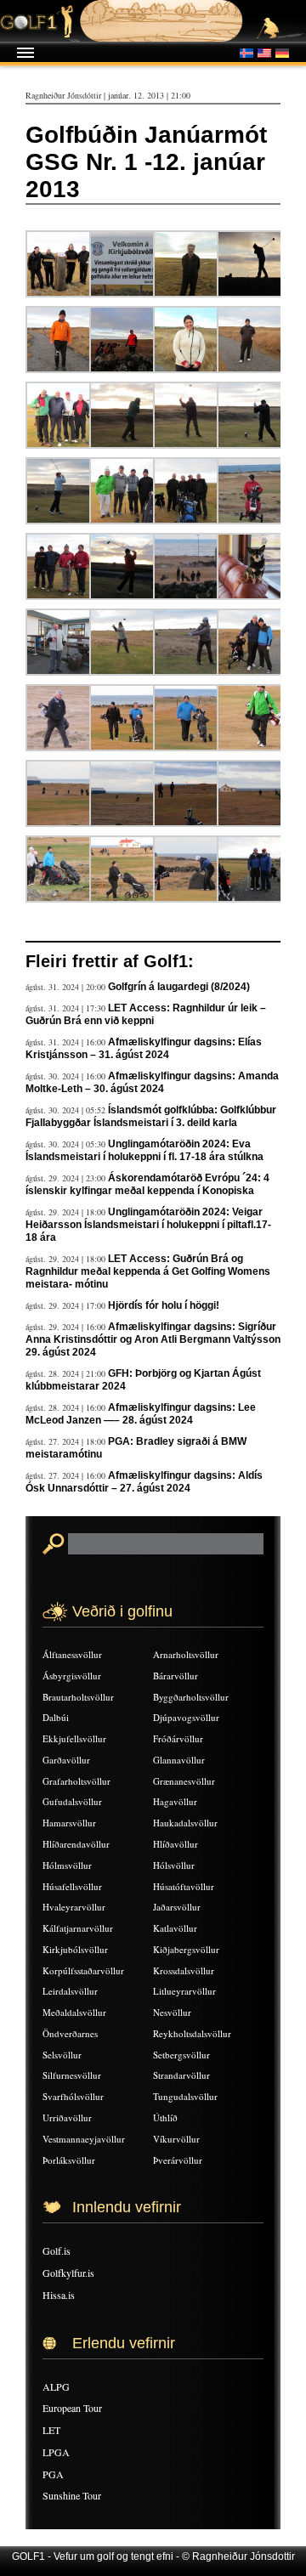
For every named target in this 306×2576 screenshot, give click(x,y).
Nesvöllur (172, 2012)
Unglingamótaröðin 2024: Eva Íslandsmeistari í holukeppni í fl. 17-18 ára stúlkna (144, 1150)
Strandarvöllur (181, 2075)
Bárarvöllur (176, 1676)
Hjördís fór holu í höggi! (164, 1305)
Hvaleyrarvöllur (74, 1907)
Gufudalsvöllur (72, 1801)
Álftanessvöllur (72, 1654)
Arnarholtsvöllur (186, 1654)
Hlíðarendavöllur (76, 1844)
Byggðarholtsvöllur (191, 1697)
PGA (53, 2474)
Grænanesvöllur (184, 1781)
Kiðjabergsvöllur (186, 1949)
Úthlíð (165, 2117)
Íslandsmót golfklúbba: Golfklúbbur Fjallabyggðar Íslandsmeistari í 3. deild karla (151, 1116)
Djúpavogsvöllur (186, 1717)
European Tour (72, 2408)
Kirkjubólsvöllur (75, 1949)
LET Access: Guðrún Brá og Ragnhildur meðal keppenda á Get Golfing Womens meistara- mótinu (148, 1271)
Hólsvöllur (174, 1865)
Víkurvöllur (176, 2139)
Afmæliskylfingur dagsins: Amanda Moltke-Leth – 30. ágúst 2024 (152, 1082)
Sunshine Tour (72, 2495)
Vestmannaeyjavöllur (84, 2139)
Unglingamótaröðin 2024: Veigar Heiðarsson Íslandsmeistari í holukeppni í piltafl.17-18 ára (148, 1225)
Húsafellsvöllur (72, 1886)
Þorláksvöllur (69, 2160)
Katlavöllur (175, 1928)
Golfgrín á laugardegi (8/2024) (179, 987)
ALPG (56, 2386)
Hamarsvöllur (69, 1823)
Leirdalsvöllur (70, 1991)
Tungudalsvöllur (185, 2096)
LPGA (56, 2452)
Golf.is (57, 2250)
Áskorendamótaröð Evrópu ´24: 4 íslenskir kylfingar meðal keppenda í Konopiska (147, 1184)
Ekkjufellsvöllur (74, 1738)
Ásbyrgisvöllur (72, 1676)
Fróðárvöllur (178, 1738)
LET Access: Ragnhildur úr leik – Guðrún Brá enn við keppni (146, 1014)
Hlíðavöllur (176, 1844)
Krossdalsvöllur (184, 1970)
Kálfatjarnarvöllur (78, 1928)
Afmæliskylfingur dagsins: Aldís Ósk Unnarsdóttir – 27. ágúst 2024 (144, 1482)
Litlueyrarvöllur (184, 1991)
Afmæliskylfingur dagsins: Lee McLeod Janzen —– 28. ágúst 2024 (141, 1414)
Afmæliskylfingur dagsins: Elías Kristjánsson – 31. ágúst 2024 (144, 1048)
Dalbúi (56, 1717)
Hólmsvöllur (67, 1865)
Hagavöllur (175, 1801)
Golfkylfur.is (68, 2273)
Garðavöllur (66, 1760)
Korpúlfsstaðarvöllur (83, 1970)
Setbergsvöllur (181, 2055)
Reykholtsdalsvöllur (192, 2033)
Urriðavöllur (67, 2117)
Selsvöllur (62, 2055)
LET (51, 2430)
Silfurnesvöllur (72, 2075)
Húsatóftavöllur (184, 1886)
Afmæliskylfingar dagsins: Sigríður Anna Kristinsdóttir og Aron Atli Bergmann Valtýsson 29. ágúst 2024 (153, 1339)
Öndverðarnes (70, 2033)
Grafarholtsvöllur (76, 1781)
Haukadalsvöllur (185, 1823)
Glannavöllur (179, 1760)
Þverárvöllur (178, 2160)
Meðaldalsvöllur (74, 2012)
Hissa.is (59, 2295)
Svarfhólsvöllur (73, 2096)
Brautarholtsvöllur (78, 1697)
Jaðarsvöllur (177, 1907)
